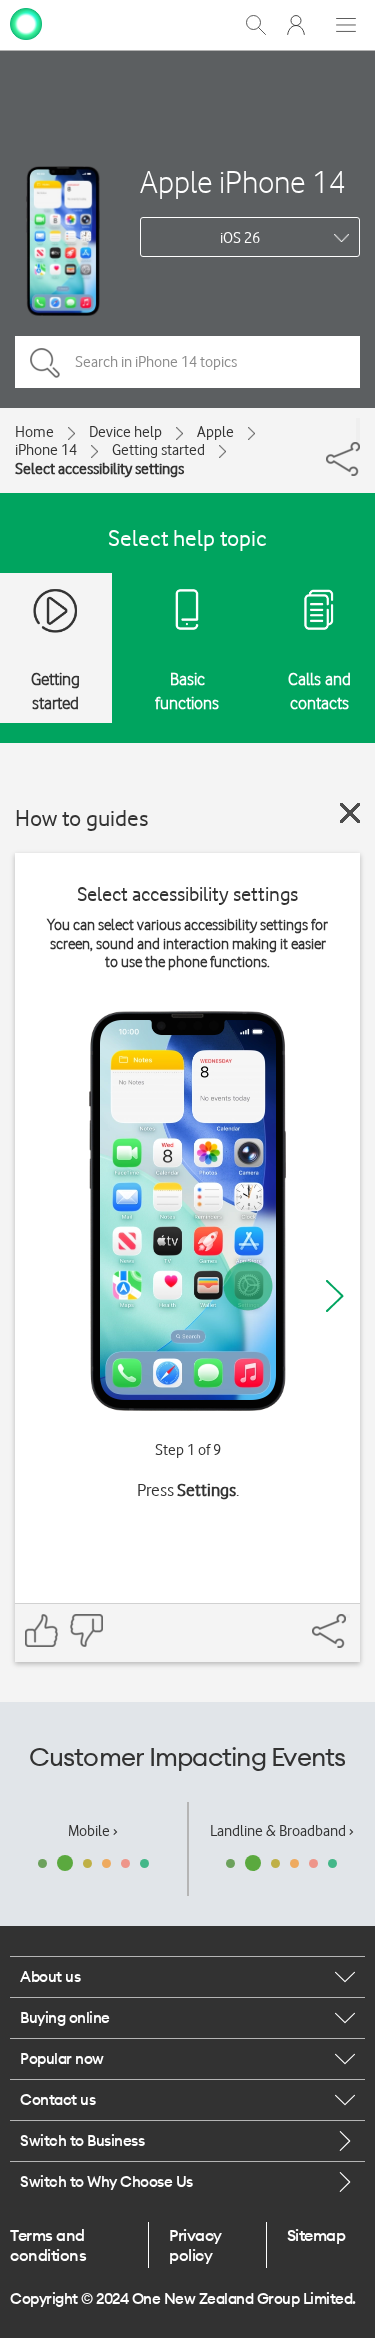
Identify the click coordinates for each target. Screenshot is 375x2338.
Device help (125, 432)
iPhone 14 (46, 450)
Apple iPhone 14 (243, 181)
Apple (215, 432)
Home (34, 432)
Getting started (158, 450)
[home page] (26, 23)
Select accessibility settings (99, 469)
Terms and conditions (48, 2245)
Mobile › (93, 1831)
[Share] (358, 430)
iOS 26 (240, 238)
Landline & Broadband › (282, 1831)
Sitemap (316, 2235)
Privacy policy (195, 2245)
